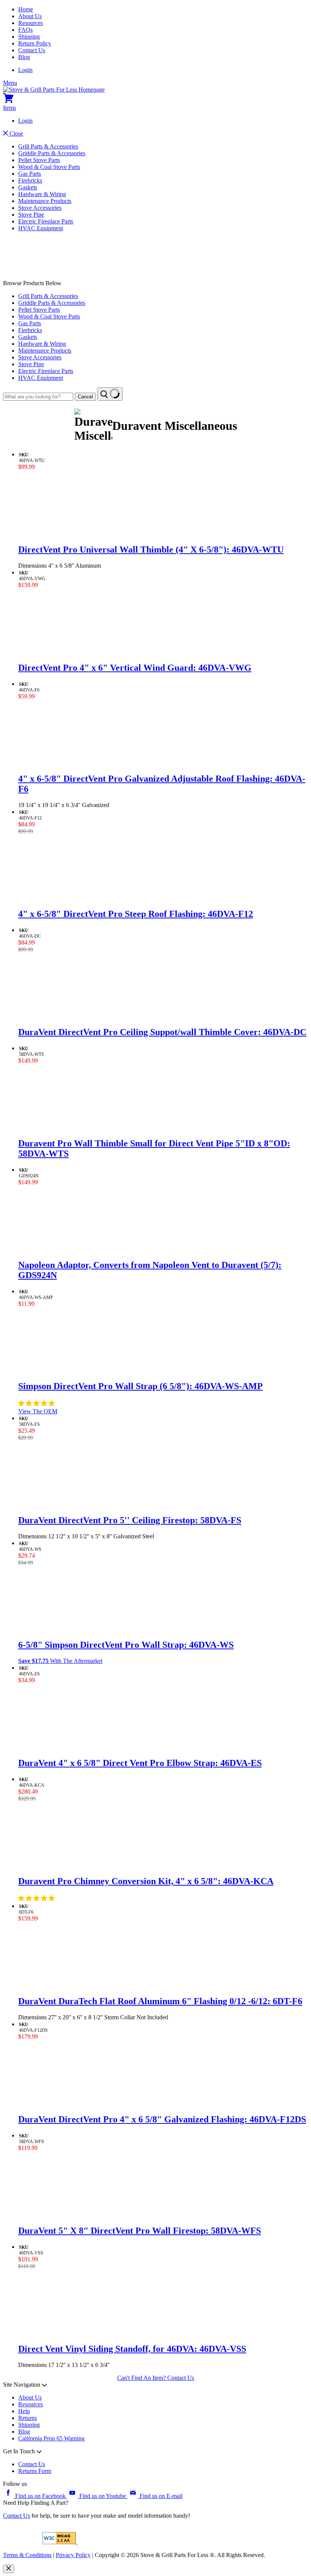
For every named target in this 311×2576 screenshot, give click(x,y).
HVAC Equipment (41, 228)
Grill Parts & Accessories (48, 146)
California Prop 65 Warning (51, 2438)
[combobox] (38, 397)
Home (26, 9)
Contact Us (32, 50)
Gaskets (28, 187)
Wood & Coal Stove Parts (49, 167)
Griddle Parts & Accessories (52, 153)
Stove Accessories (40, 208)
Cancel (85, 397)
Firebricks (30, 180)
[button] (37, 1403)
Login (25, 70)
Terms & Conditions (27, 2555)
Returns (27, 2418)
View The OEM (38, 1411)
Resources (31, 23)
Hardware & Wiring (42, 194)
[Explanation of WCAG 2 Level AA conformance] (60, 2542)
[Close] (9, 2569)
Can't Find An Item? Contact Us (156, 2378)
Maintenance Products (45, 201)
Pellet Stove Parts (39, 160)
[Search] (110, 394)
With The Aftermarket (60, 1661)
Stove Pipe (31, 215)
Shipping (29, 37)
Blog (24, 57)
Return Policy (35, 43)
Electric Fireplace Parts (46, 221)
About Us (30, 16)
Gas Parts (30, 174)
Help (24, 2411)
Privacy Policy (73, 2555)
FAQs (25, 30)
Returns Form (35, 2471)
